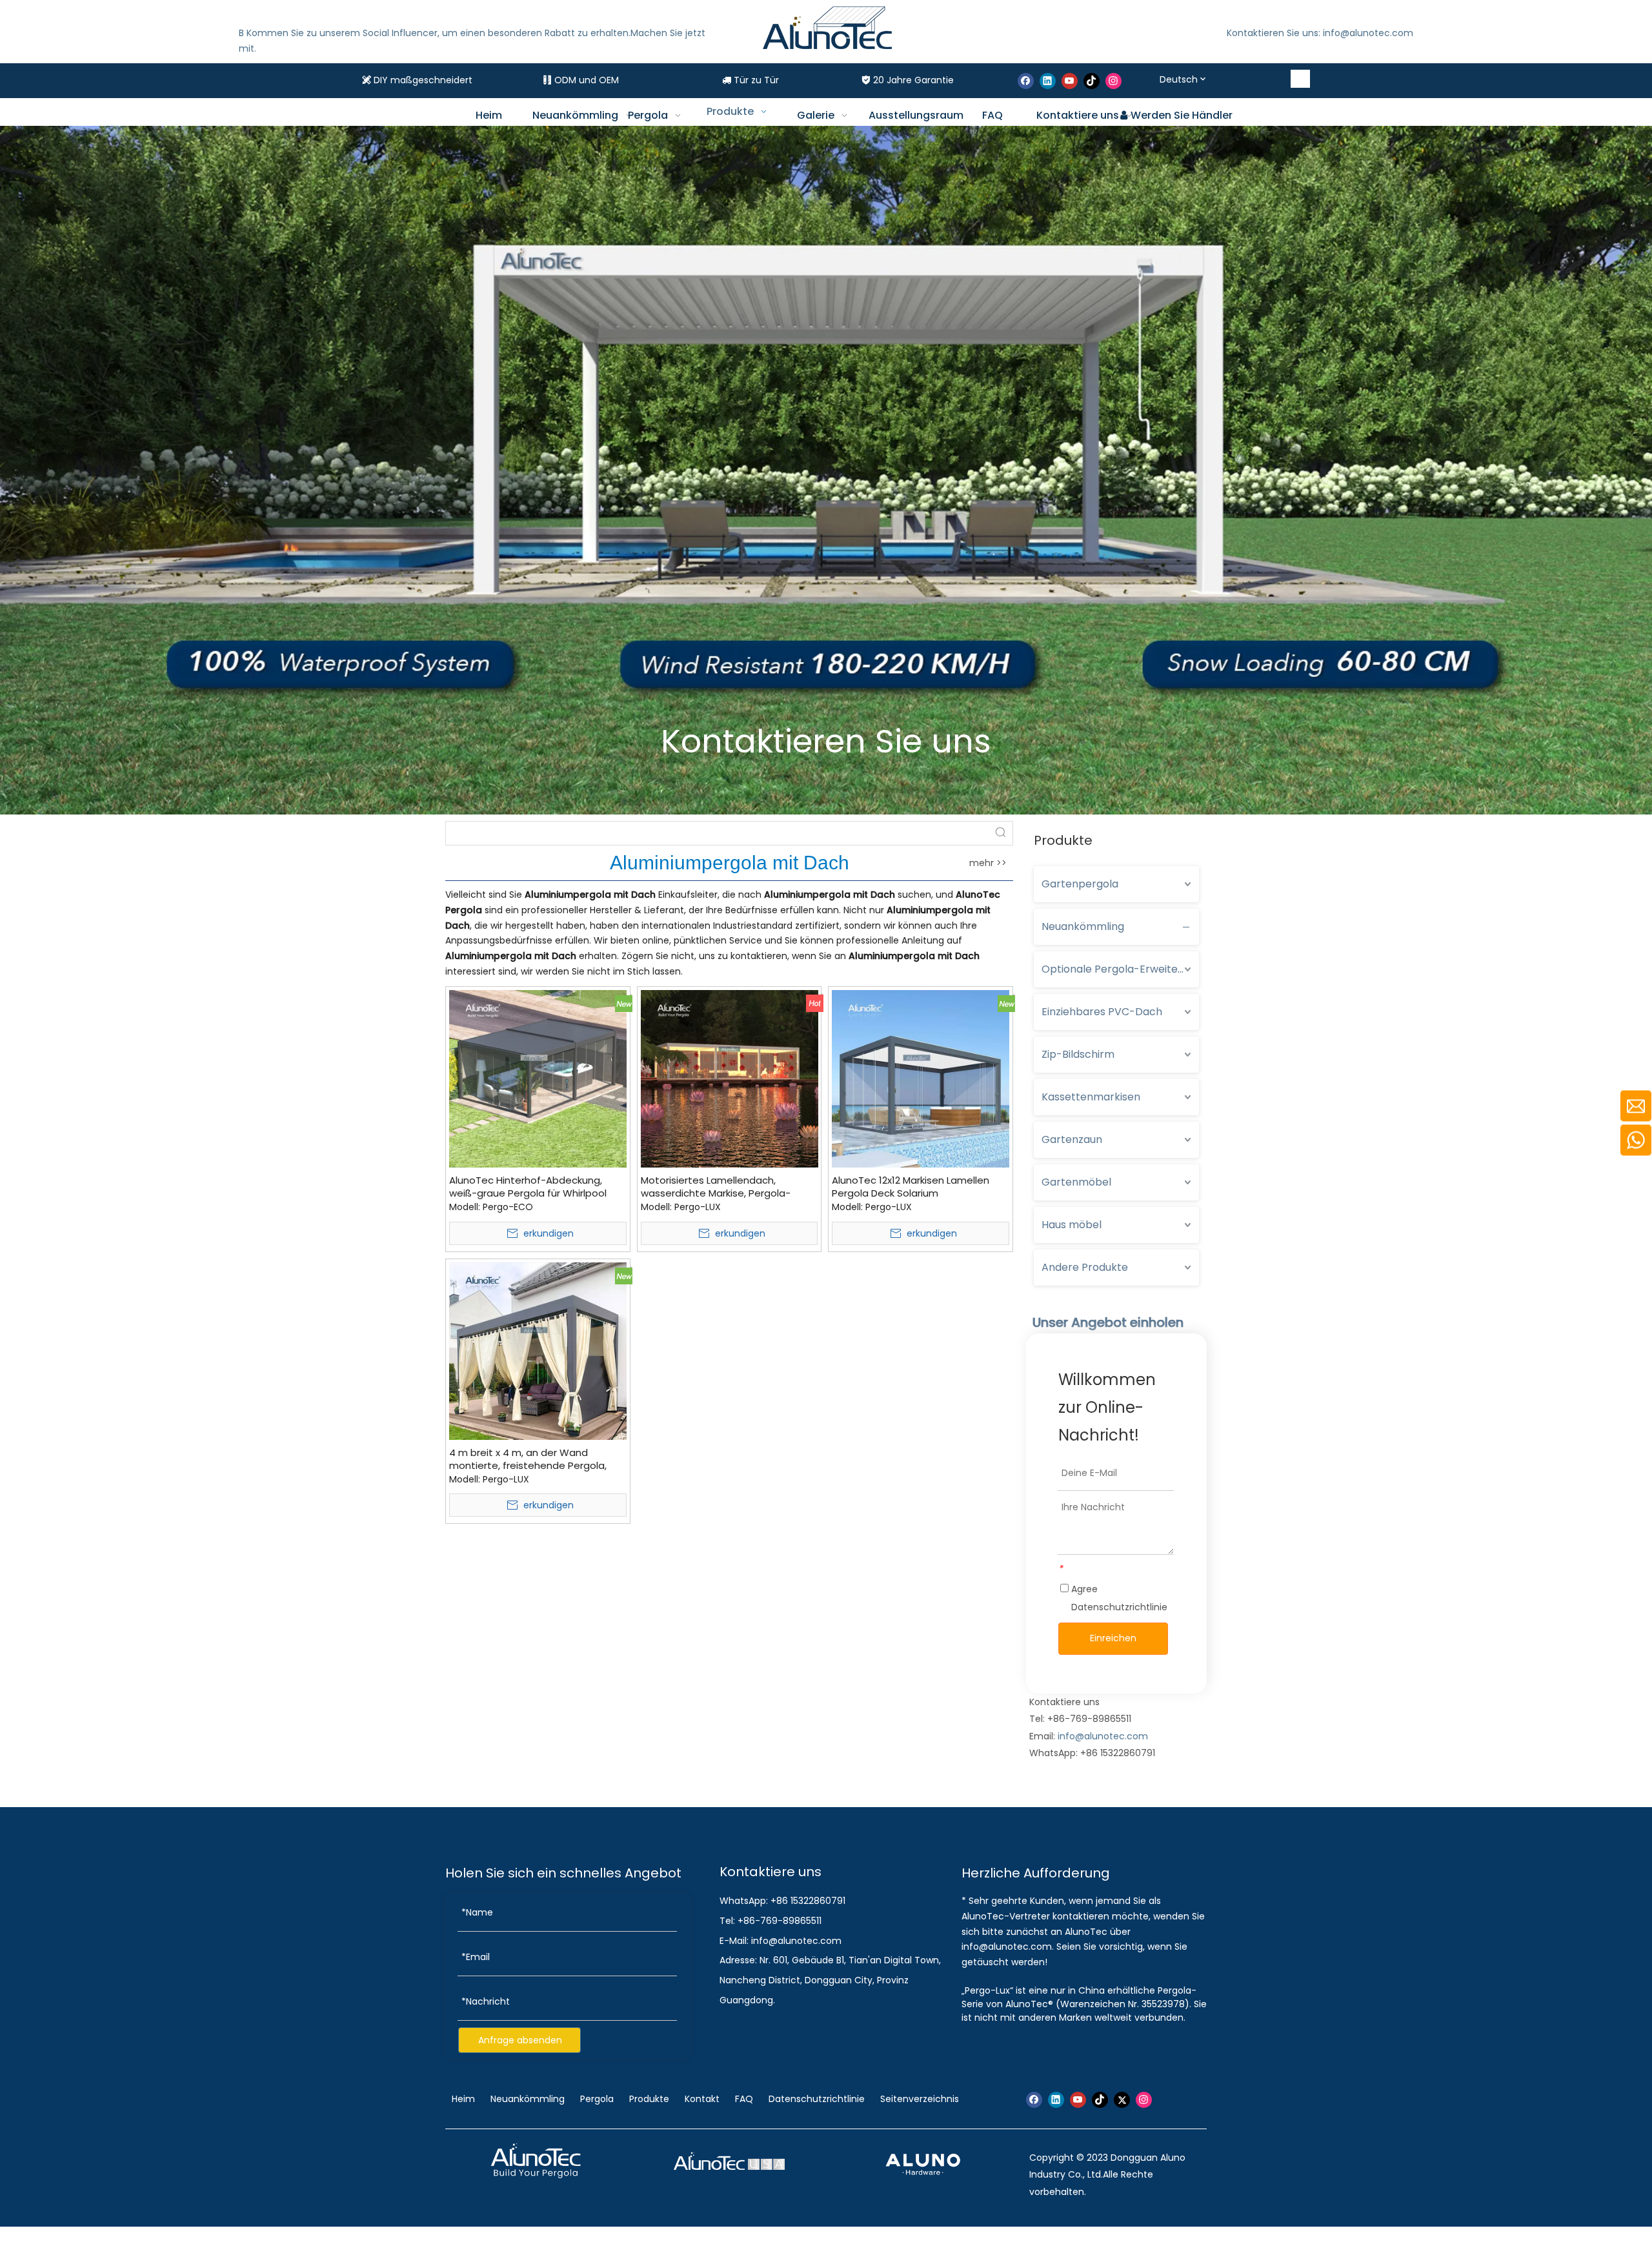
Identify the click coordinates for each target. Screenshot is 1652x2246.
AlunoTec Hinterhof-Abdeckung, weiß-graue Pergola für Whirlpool (528, 1187)
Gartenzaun (1072, 1139)
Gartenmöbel (1076, 1182)
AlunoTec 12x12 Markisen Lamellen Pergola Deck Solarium (911, 1187)
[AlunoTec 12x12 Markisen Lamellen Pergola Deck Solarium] (921, 1077)
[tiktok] (1092, 81)
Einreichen (1113, 1638)
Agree (1118, 1598)
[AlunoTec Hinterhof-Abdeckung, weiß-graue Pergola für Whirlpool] (538, 1077)
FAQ (744, 2099)
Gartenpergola (1080, 884)
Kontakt (702, 2099)
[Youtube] (1070, 81)
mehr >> (988, 863)
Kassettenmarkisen (1091, 1097)
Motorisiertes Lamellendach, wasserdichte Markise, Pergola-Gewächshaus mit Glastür (716, 1187)
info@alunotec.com (1103, 1736)
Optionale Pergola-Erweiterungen (1120, 969)
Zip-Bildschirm (1078, 1054)
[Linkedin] (1048, 81)
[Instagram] (1113, 81)
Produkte (649, 2099)
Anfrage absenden (520, 2040)
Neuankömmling (1083, 926)
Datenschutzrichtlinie (1119, 1607)
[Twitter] (1122, 2100)
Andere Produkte (1085, 1267)
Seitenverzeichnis (920, 2099)
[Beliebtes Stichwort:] (1301, 79)
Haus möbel (1072, 1225)
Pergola (597, 2099)
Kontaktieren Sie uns (826, 741)
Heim (465, 2099)
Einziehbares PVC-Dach (1102, 1012)
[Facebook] (1026, 81)
